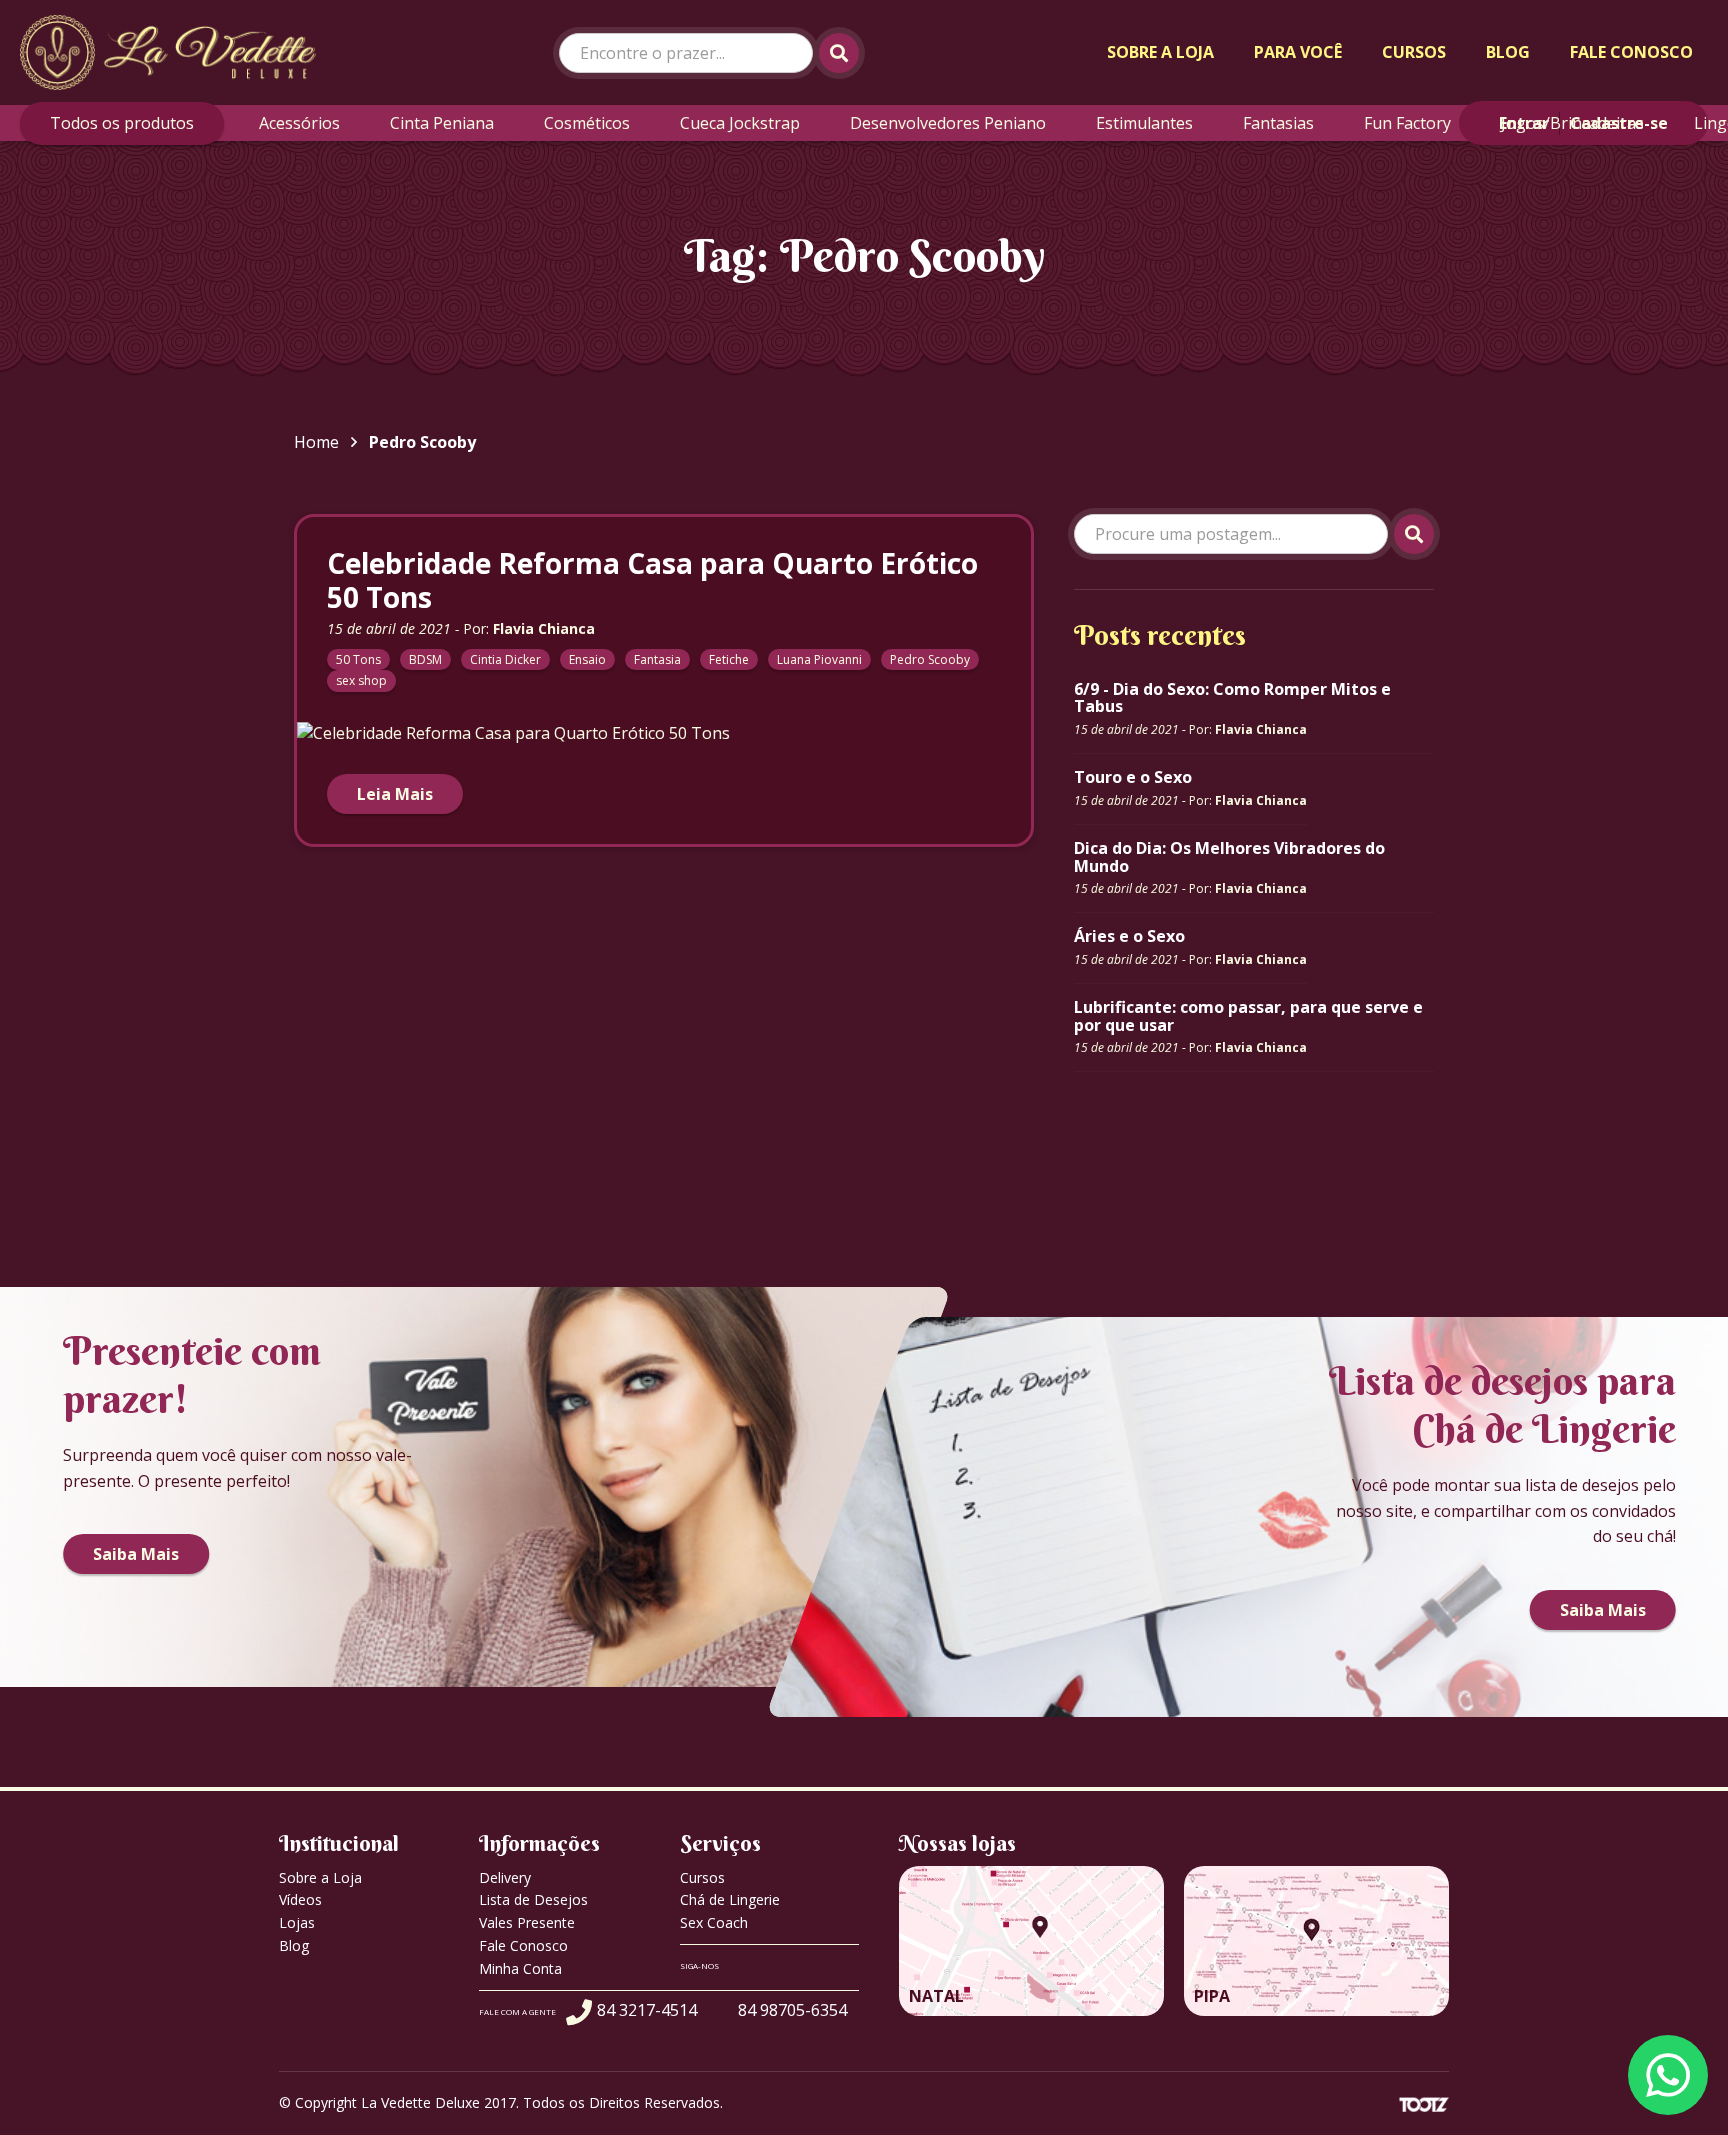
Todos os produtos (122, 123)
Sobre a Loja (1160, 52)
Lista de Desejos (533, 1899)
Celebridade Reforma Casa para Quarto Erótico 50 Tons (652, 580)
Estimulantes (1144, 123)
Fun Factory (1407, 123)
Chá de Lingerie (730, 1899)
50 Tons (358, 659)
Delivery (505, 1877)
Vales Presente (527, 1922)
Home (316, 442)
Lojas (297, 1922)
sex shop (361, 680)
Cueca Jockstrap (740, 123)
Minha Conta (520, 1968)
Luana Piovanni (819, 659)
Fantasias (1278, 123)
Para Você (1298, 52)
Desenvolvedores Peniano (948, 123)
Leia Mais (395, 794)
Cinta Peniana (442, 123)
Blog (1508, 52)
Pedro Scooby (930, 659)
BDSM (425, 659)
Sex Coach (714, 1922)
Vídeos (300, 1899)
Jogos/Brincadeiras (1572, 123)
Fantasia (657, 659)
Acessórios (299, 123)
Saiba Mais (136, 1555)
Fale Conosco (1631, 52)
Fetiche (729, 659)
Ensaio (587, 659)
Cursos (1414, 52)
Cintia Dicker (505, 659)
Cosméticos (587, 123)
